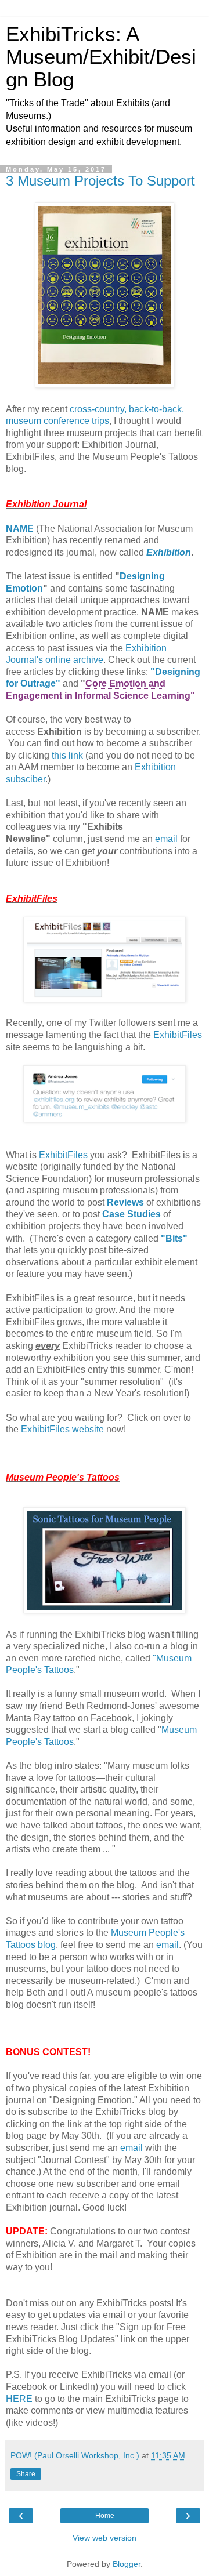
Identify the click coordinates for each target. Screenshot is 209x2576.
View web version (105, 2538)
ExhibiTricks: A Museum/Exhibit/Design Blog (101, 57)
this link (67, 755)
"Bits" (174, 1238)
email (166, 839)
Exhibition (169, 552)
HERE (19, 2399)
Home (105, 2516)
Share (26, 2474)
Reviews (125, 1202)
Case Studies (131, 1214)
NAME (20, 529)
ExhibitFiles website (62, 1429)
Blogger (127, 2564)
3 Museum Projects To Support (100, 181)
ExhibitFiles (178, 1035)
